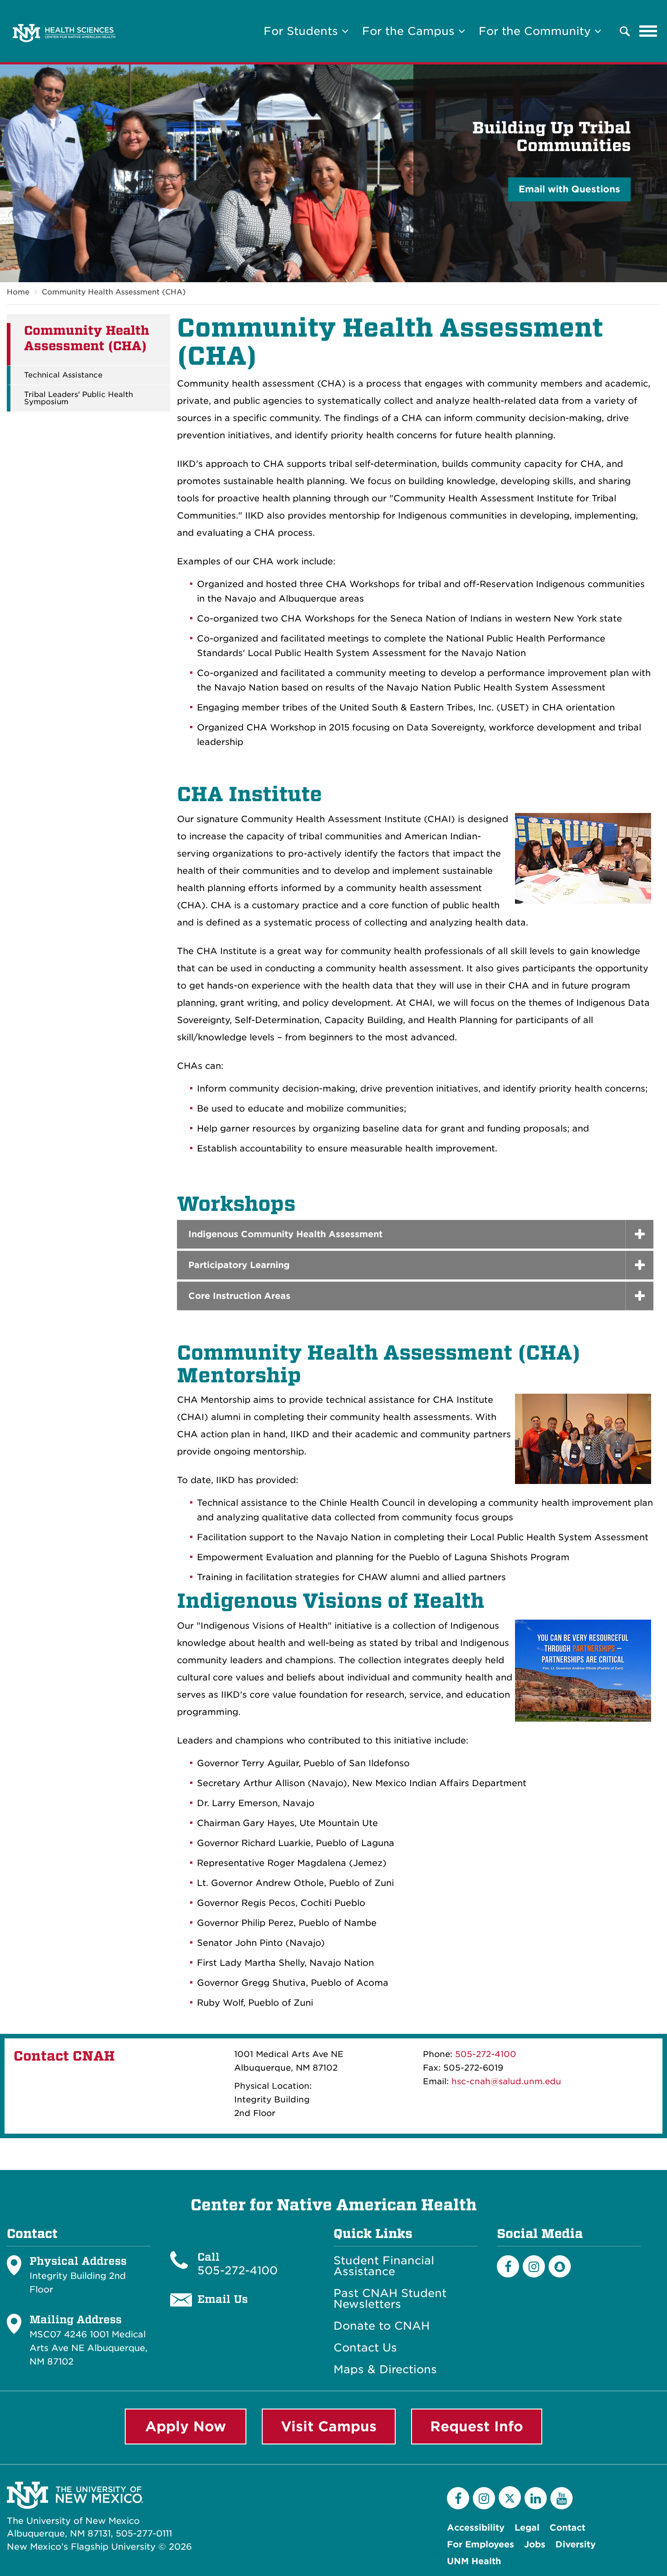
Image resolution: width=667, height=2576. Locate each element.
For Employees (481, 2544)
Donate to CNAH (382, 2326)
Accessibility (476, 2528)
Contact (567, 2528)
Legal (527, 2528)
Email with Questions (569, 189)
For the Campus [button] (410, 31)
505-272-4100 (486, 2054)
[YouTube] (562, 2498)
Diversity (576, 2544)
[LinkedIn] (536, 2498)
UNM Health (474, 2561)
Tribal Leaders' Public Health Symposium (78, 398)
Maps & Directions (385, 2370)
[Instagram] (534, 2266)
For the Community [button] (537, 31)
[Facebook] (508, 2266)
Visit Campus (329, 2426)
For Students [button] (303, 31)
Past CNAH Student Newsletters (390, 2299)
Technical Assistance (63, 375)
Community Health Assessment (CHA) (114, 292)
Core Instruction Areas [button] (239, 1296)
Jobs (535, 2544)
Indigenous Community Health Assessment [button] (285, 1234)
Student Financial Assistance (384, 2266)
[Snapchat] (560, 2266)
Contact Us (365, 2348)
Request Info (477, 2426)
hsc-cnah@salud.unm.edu (506, 2081)
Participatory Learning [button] (239, 1265)
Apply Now (186, 2426)
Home (18, 292)
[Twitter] (510, 2497)
